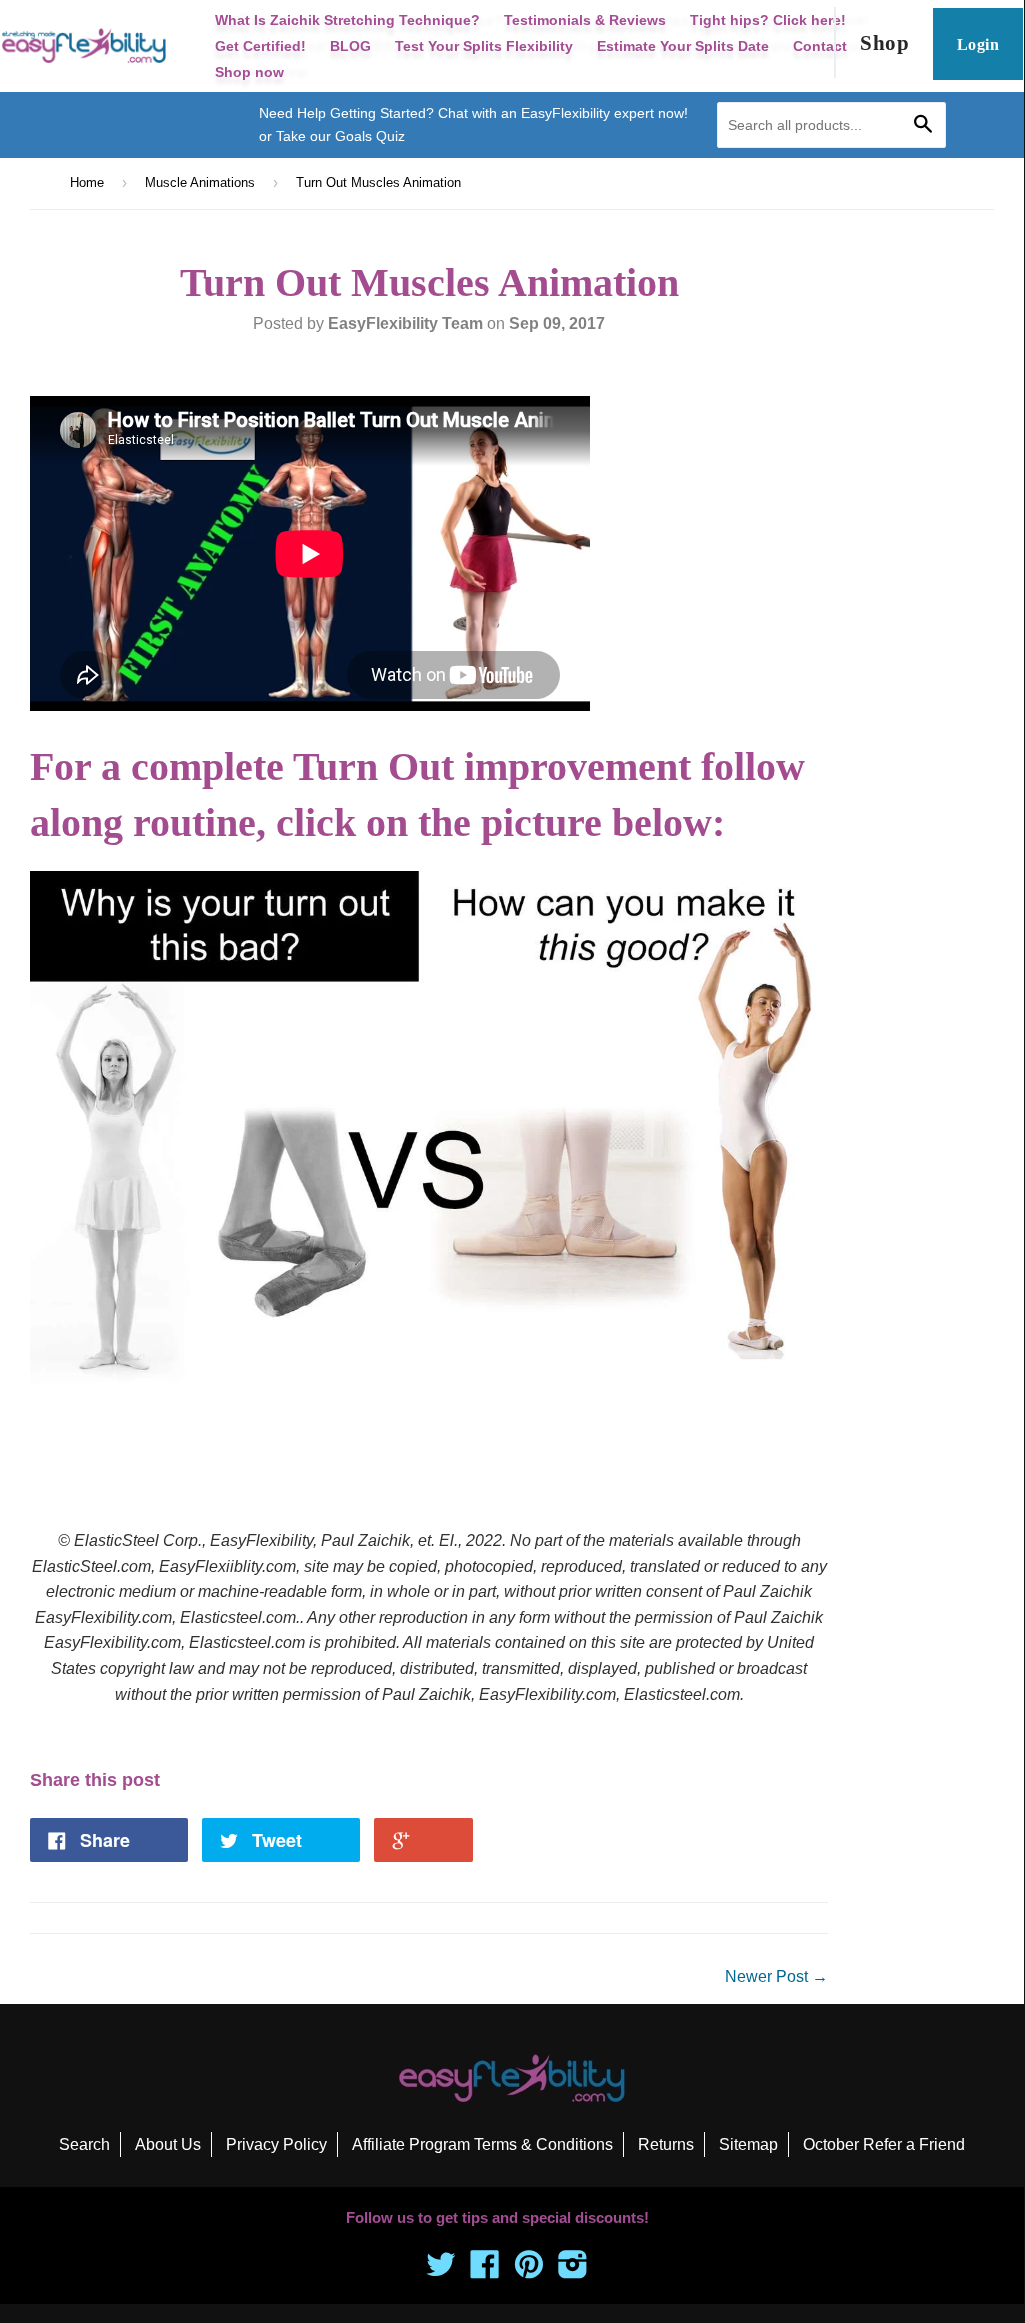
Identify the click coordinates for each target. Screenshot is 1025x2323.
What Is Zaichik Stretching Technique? (347, 20)
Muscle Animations (200, 182)
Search (84, 2144)
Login (978, 44)
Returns (666, 2144)
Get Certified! (260, 46)
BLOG (350, 46)
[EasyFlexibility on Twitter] (441, 2270)
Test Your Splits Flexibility (484, 46)
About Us (168, 2144)
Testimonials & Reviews (585, 20)
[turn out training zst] (429, 1378)
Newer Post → (776, 1976)
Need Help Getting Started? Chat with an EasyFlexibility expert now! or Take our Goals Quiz (473, 124)
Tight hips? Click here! (768, 20)
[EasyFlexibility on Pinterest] (529, 2270)
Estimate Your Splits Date (683, 46)
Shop (884, 43)
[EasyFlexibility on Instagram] (573, 2270)
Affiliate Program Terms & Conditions (482, 2144)
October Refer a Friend (884, 2144)
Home (87, 182)
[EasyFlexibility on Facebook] (485, 2270)
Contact (820, 46)
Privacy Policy (276, 2144)
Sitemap (748, 2144)
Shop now (249, 72)
